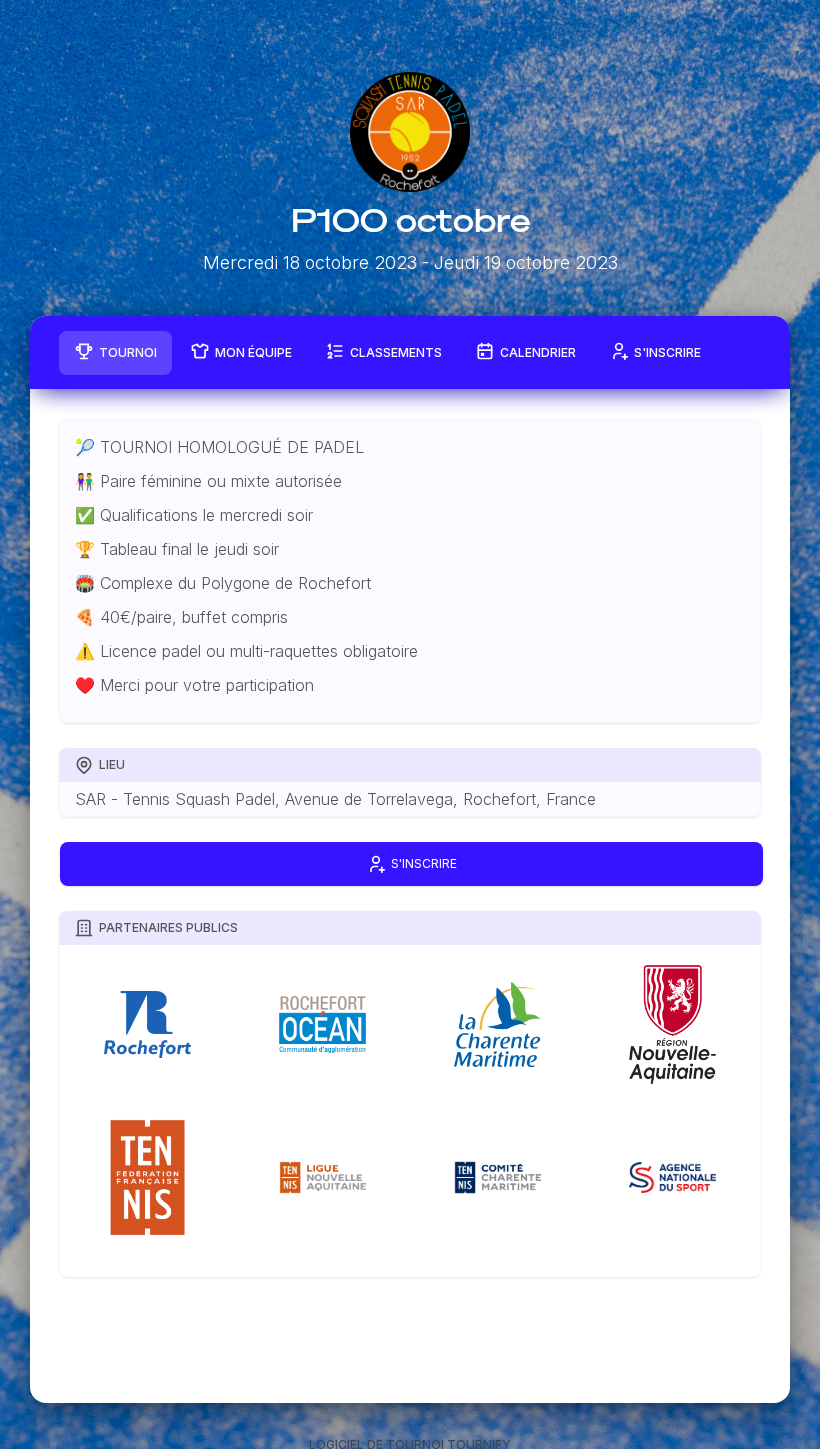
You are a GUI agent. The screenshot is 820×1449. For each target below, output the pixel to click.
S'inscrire (667, 352)
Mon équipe (253, 352)
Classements (396, 352)
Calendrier (538, 352)
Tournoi (128, 352)
